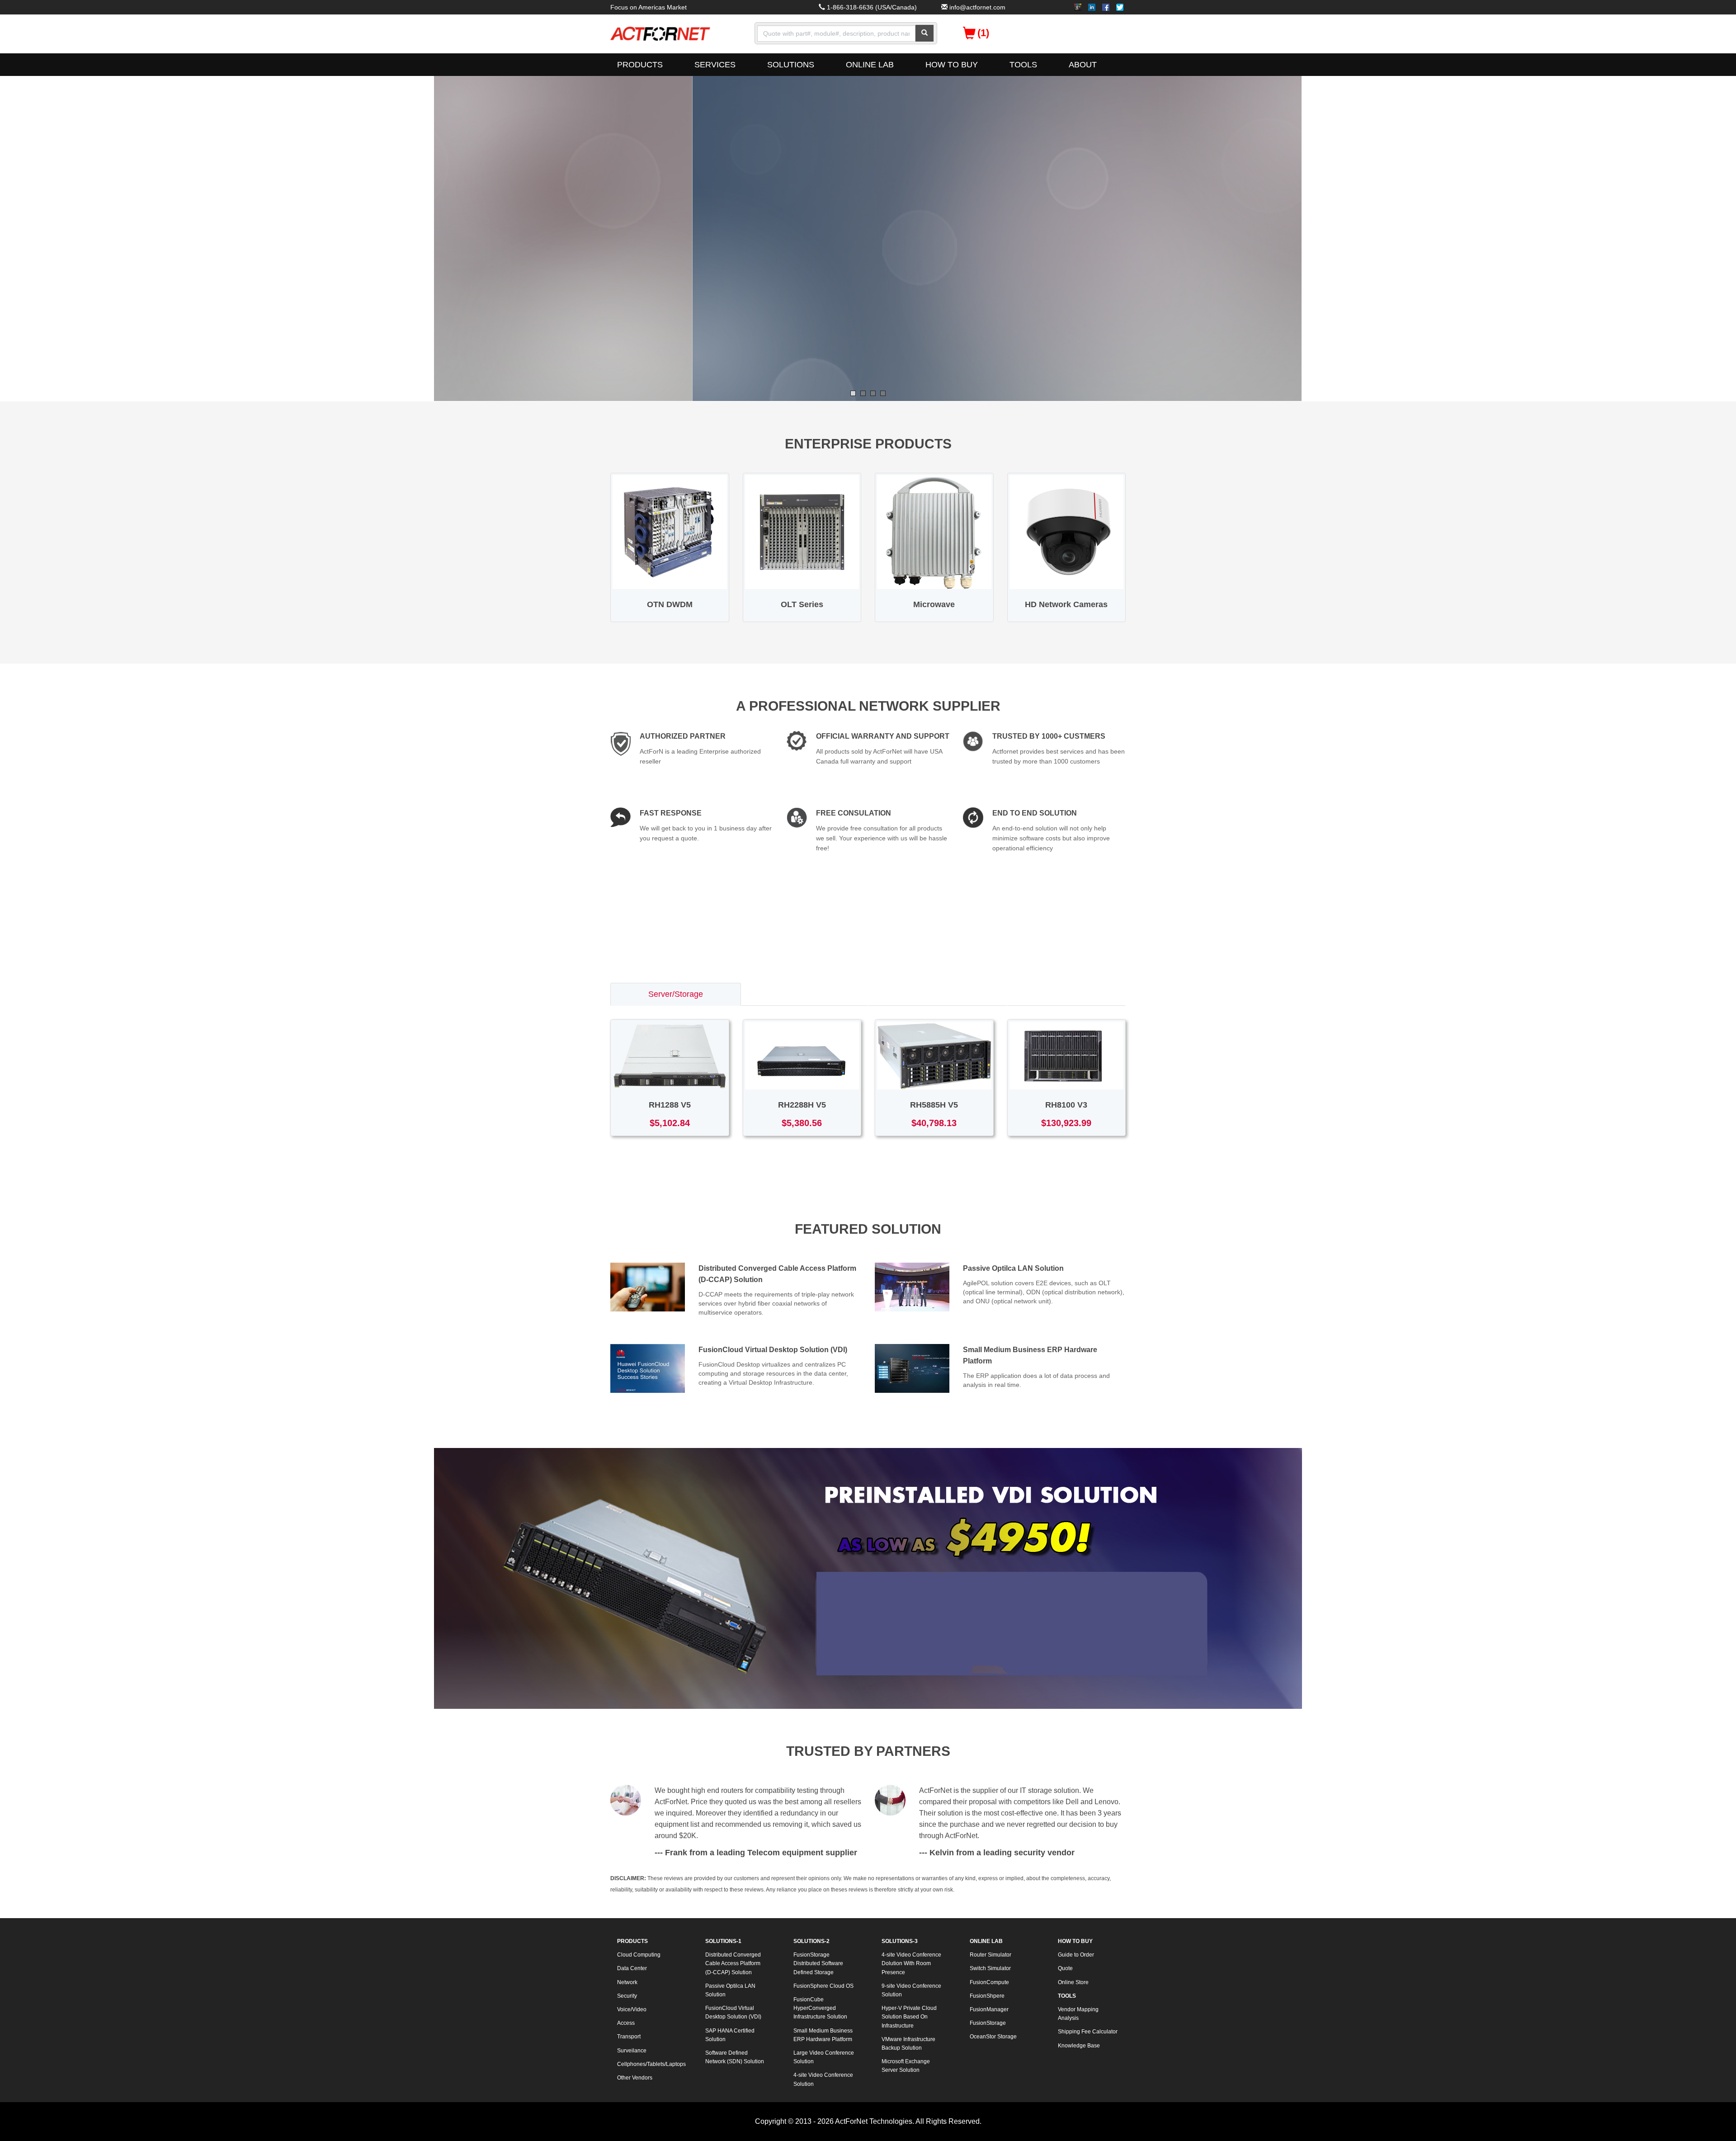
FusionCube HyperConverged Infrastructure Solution (820, 2008)
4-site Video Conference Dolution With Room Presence (911, 1963)
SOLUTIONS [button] (791, 65)
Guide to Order (1076, 1955)
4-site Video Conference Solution (823, 2079)
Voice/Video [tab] (1066, 994)
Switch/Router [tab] (804, 994)
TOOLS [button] (1023, 65)
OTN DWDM (670, 604)
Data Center (632, 1968)
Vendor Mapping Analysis (1078, 2014)
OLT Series (802, 604)
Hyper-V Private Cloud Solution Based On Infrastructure (909, 2017)
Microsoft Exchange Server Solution (906, 2066)
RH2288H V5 (802, 1105)
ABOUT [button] (1083, 65)
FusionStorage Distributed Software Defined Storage (818, 1963)
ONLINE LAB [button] (870, 65)
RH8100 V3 (1066, 1105)
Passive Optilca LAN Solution (1013, 1268)
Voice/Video (632, 2009)
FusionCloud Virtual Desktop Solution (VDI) (773, 1350)
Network (627, 1982)
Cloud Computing (639, 1955)
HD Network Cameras (1066, 604)
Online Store (1073, 1982)
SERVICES (715, 65)
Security (627, 1996)
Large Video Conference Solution (824, 2057)
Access (626, 2023)
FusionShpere (987, 1996)
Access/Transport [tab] (937, 994)
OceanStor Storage (993, 2037)
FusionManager (989, 2009)
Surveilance (632, 2051)
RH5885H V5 (934, 1105)
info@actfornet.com (977, 7)
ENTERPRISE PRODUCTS (868, 444)
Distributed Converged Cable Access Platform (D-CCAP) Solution (733, 1963)
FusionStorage (988, 2023)
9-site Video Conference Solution (911, 1990)
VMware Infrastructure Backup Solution (908, 2044)
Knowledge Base (1079, 2046)
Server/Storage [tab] (676, 994)
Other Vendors (635, 2078)
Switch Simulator (990, 1968)
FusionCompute (989, 1982)
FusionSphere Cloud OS (823, 1986)
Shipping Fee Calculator (1088, 2032)
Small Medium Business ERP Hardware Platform (823, 2035)
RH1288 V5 (670, 1105)
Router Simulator (991, 1955)
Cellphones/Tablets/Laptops (651, 2064)
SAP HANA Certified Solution (730, 2035)
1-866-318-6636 (850, 7)
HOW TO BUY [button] (952, 65)
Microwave (934, 604)
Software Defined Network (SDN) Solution (735, 2057)
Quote (1065, 1968)
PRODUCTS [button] (640, 65)
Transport (629, 2037)
